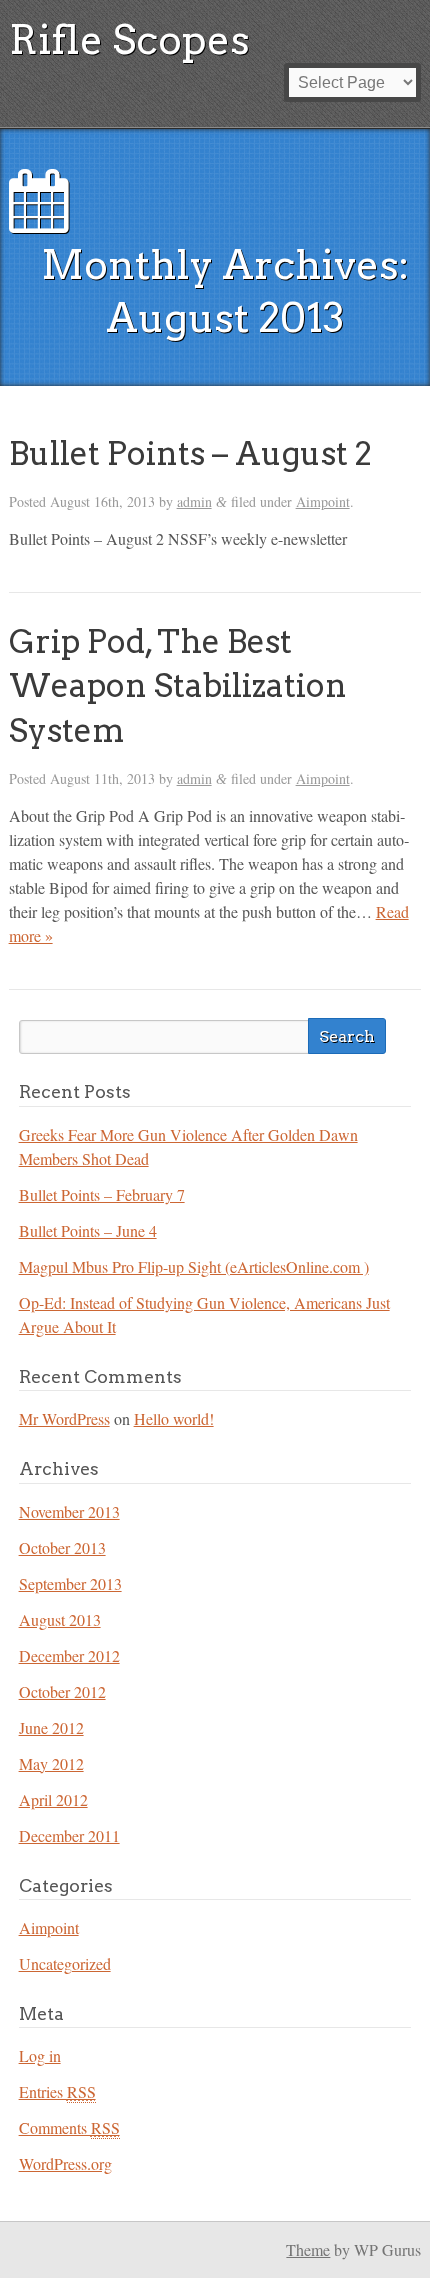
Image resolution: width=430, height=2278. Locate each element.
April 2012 (53, 1799)
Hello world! (174, 1418)
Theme (308, 2249)
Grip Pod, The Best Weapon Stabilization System (178, 686)
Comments (69, 2127)
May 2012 (51, 1763)
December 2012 (69, 1655)
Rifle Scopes (129, 40)
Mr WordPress (64, 1418)
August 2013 (60, 1619)
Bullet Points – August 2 (190, 453)
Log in (40, 2055)
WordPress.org (65, 2163)
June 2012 (51, 1727)
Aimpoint (323, 501)
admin (194, 501)
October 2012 (62, 1691)
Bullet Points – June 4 (88, 1230)
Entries (57, 2091)
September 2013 (70, 1583)
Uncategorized (65, 1963)
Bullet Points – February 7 (102, 1194)
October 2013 (62, 1547)
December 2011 (69, 1835)
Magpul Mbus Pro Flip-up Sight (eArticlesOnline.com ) (194, 1266)
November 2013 (69, 1511)
